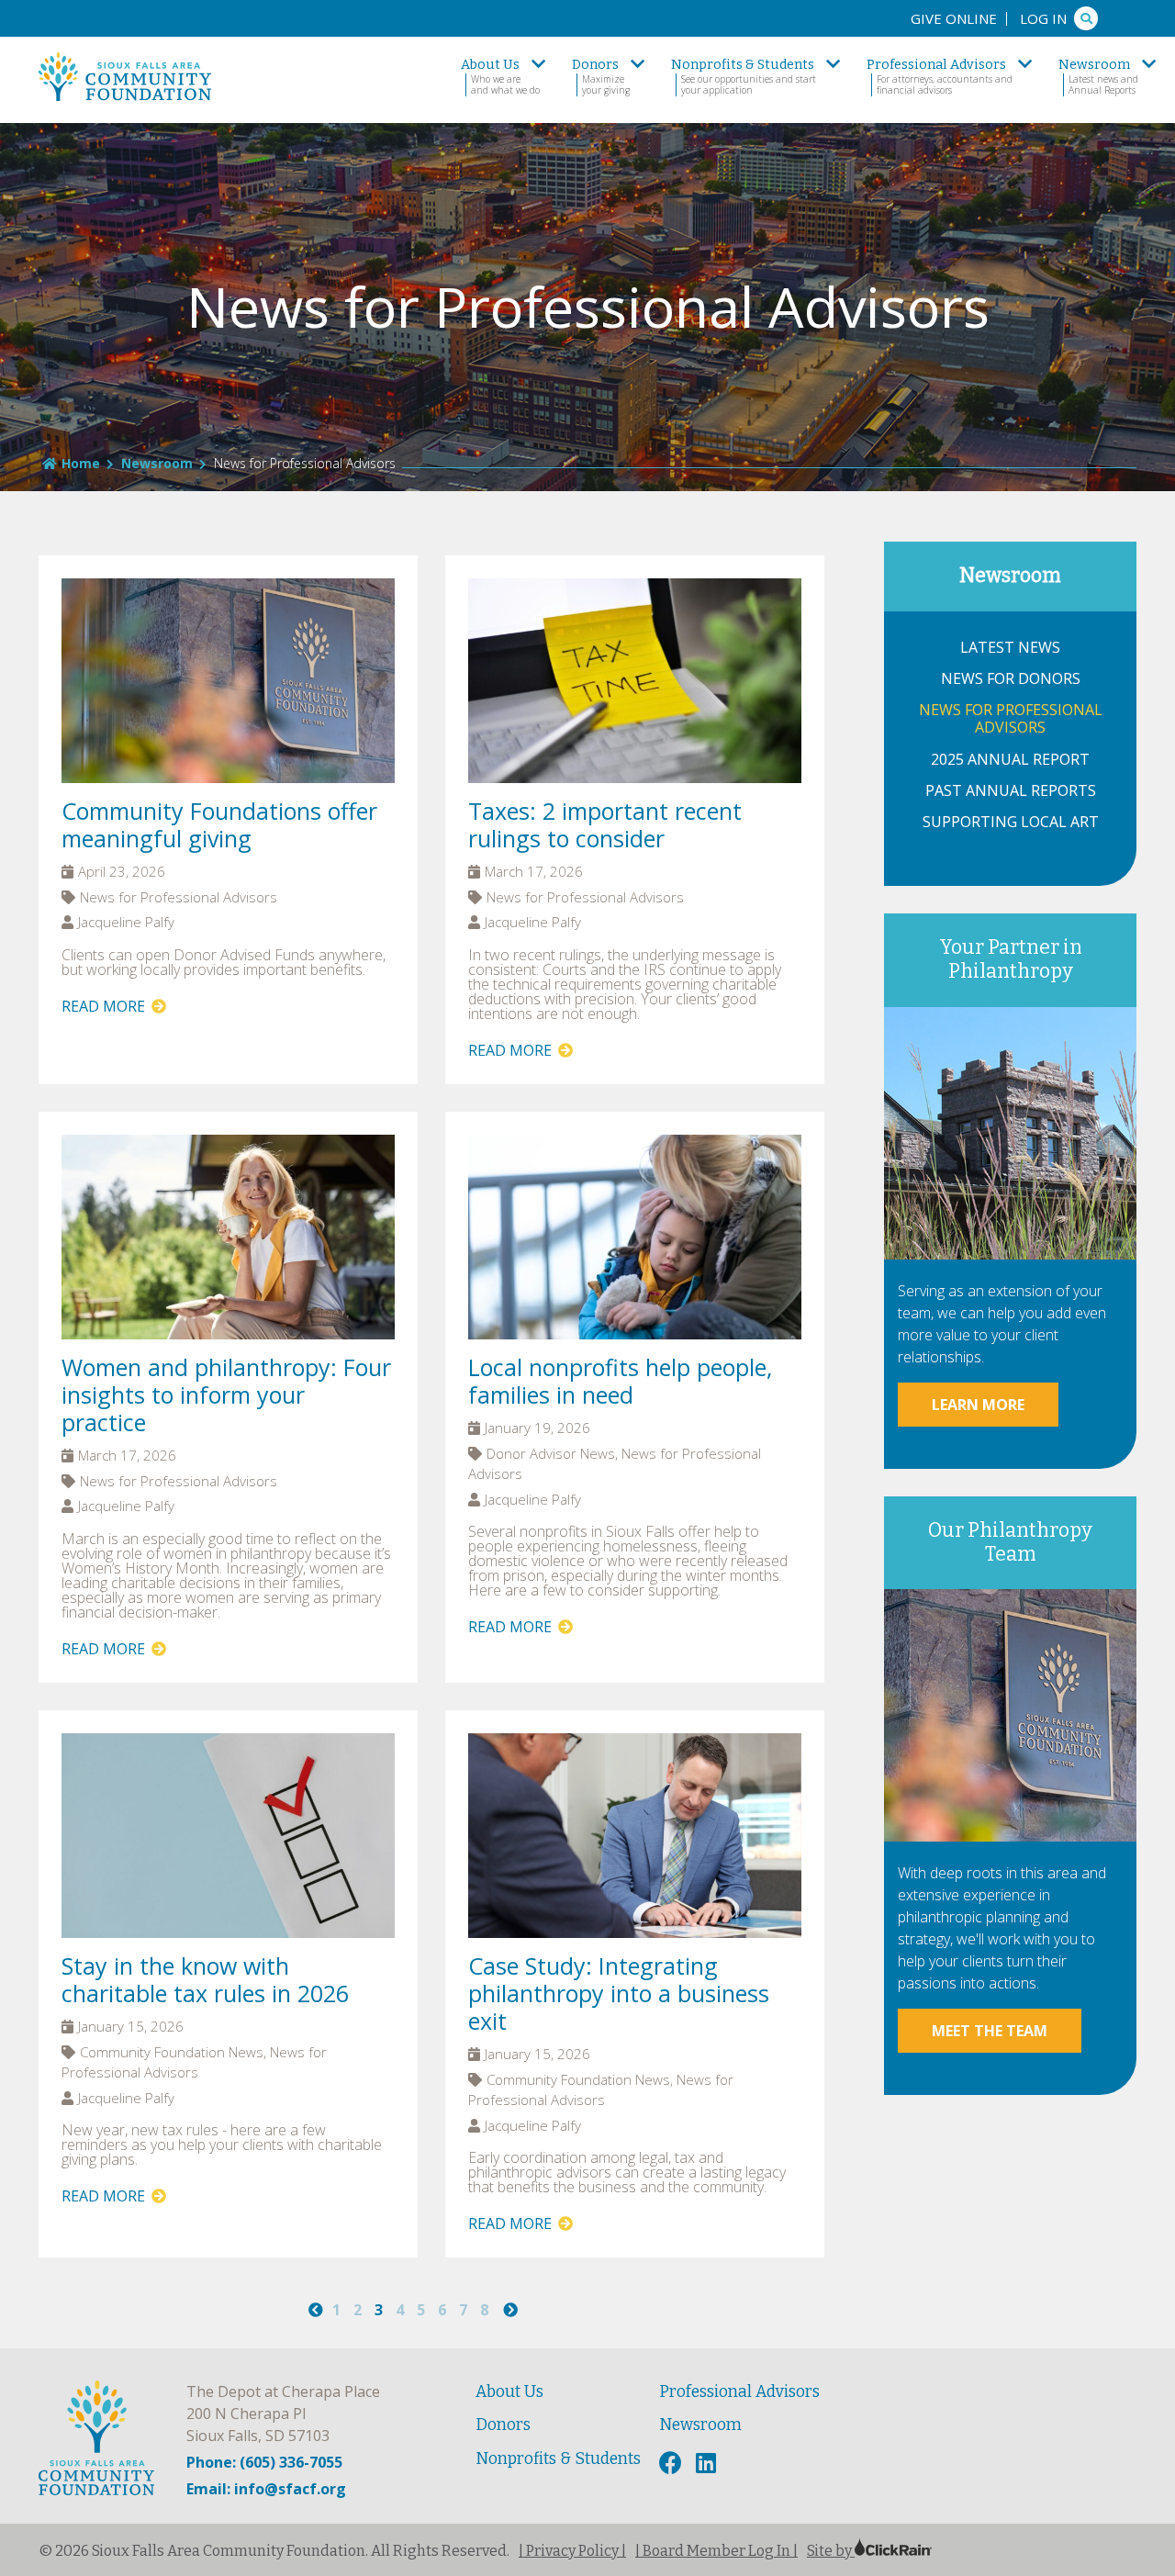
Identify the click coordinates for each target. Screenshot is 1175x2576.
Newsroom (157, 463)
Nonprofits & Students (558, 2459)
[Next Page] (510, 2310)
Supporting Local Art (1011, 822)
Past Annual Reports (1011, 791)
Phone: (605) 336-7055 (264, 2462)
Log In (1043, 18)
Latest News (1010, 648)
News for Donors (1011, 679)
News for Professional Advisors (1011, 719)
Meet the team (990, 2031)
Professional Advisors (739, 2392)
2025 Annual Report (1010, 760)
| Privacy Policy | (572, 2551)
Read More (105, 1006)
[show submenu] (538, 64)
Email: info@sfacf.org (266, 2489)
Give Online (954, 18)
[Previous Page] (316, 2310)
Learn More (978, 1405)
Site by (831, 2551)
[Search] (1086, 18)
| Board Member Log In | (716, 2551)
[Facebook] (673, 2464)
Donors (503, 2425)
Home (81, 463)
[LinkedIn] (708, 2464)
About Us (509, 2392)
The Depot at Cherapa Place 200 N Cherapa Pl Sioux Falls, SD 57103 (283, 2414)
